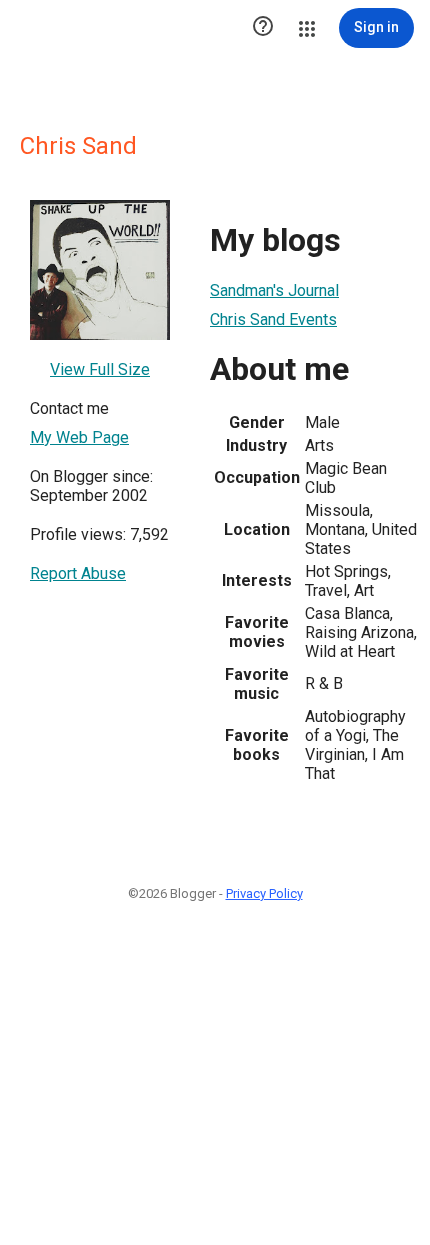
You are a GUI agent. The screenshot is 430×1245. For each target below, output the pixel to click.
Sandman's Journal (274, 290)
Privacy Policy (264, 893)
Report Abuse (78, 573)
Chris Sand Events (273, 319)
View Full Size (100, 369)
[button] (263, 28)
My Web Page (79, 437)
